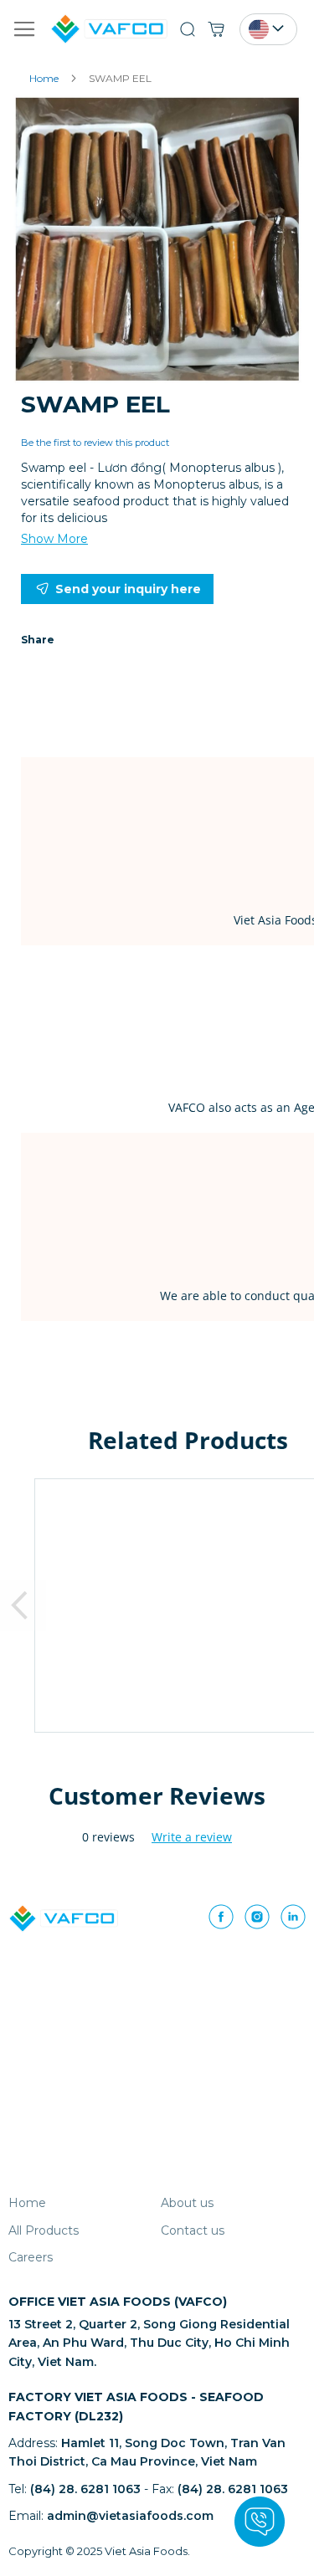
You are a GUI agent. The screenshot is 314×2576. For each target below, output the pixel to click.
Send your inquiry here (128, 589)
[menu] (157, 2234)
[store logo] (79, 28)
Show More (54, 539)
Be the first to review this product (95, 443)
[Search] (191, 29)
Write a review (192, 1837)
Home (44, 78)
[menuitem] (27, 2203)
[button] (273, 28)
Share (38, 640)
